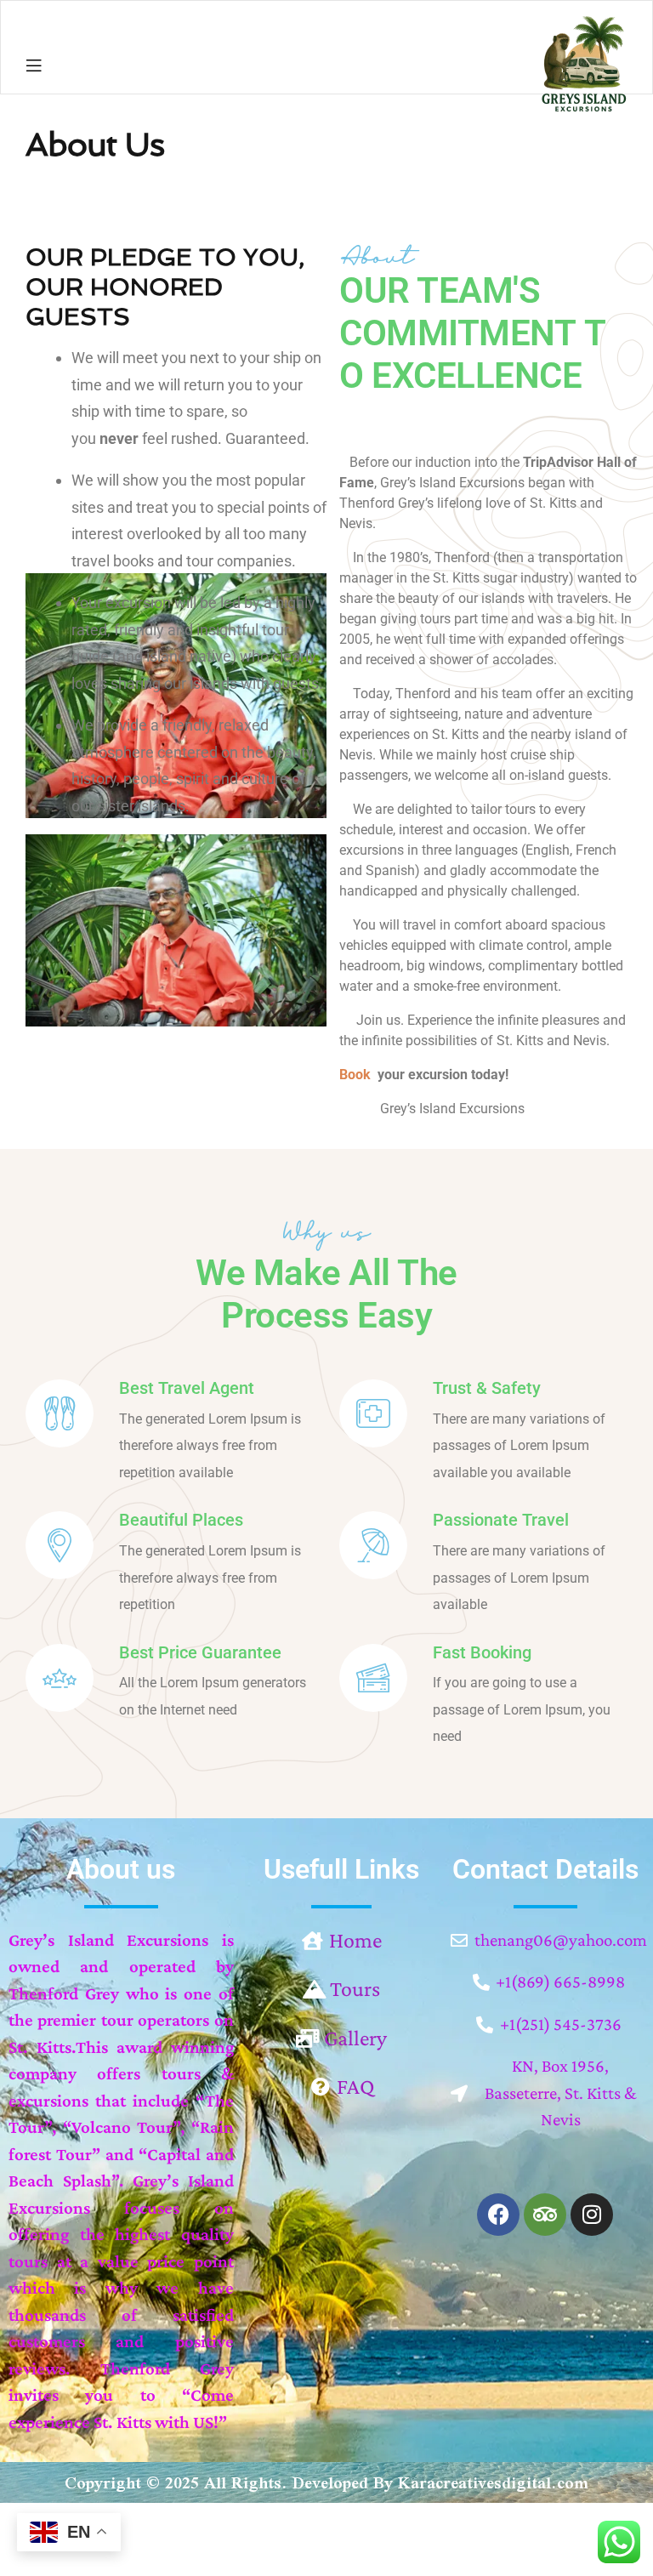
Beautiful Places (181, 1520)
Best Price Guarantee (200, 1652)
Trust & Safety (487, 1388)
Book (355, 1075)
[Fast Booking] (373, 1678)
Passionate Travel (501, 1520)
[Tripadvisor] (545, 2215)
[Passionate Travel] (373, 1545)
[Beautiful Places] (60, 1545)
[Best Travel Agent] (60, 1413)
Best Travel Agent (187, 1388)
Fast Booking (482, 1652)
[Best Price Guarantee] (60, 1678)
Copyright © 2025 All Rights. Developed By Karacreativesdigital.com (326, 2482)
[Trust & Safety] (373, 1413)
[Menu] (34, 65)
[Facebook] (498, 2215)
